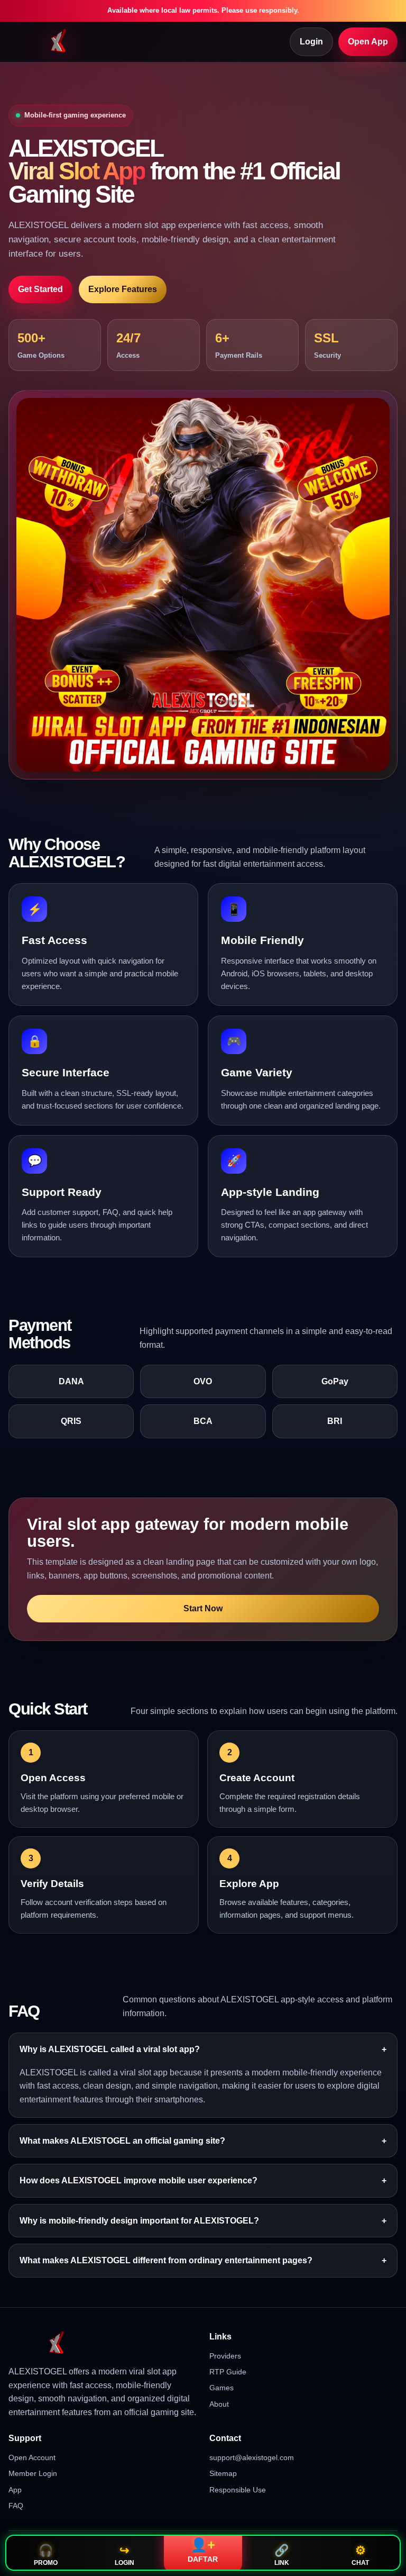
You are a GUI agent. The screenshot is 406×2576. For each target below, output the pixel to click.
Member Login (33, 2473)
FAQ (16, 2506)
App (15, 2490)
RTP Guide (228, 2372)
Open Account (32, 2457)
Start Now (203, 1608)
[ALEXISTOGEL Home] (59, 42)
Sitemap (223, 2473)
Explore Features (123, 289)
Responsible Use (238, 2490)
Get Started (40, 289)
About (219, 2404)
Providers (225, 2356)
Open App (368, 42)
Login (311, 42)
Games (222, 2388)
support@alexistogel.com (252, 2457)
